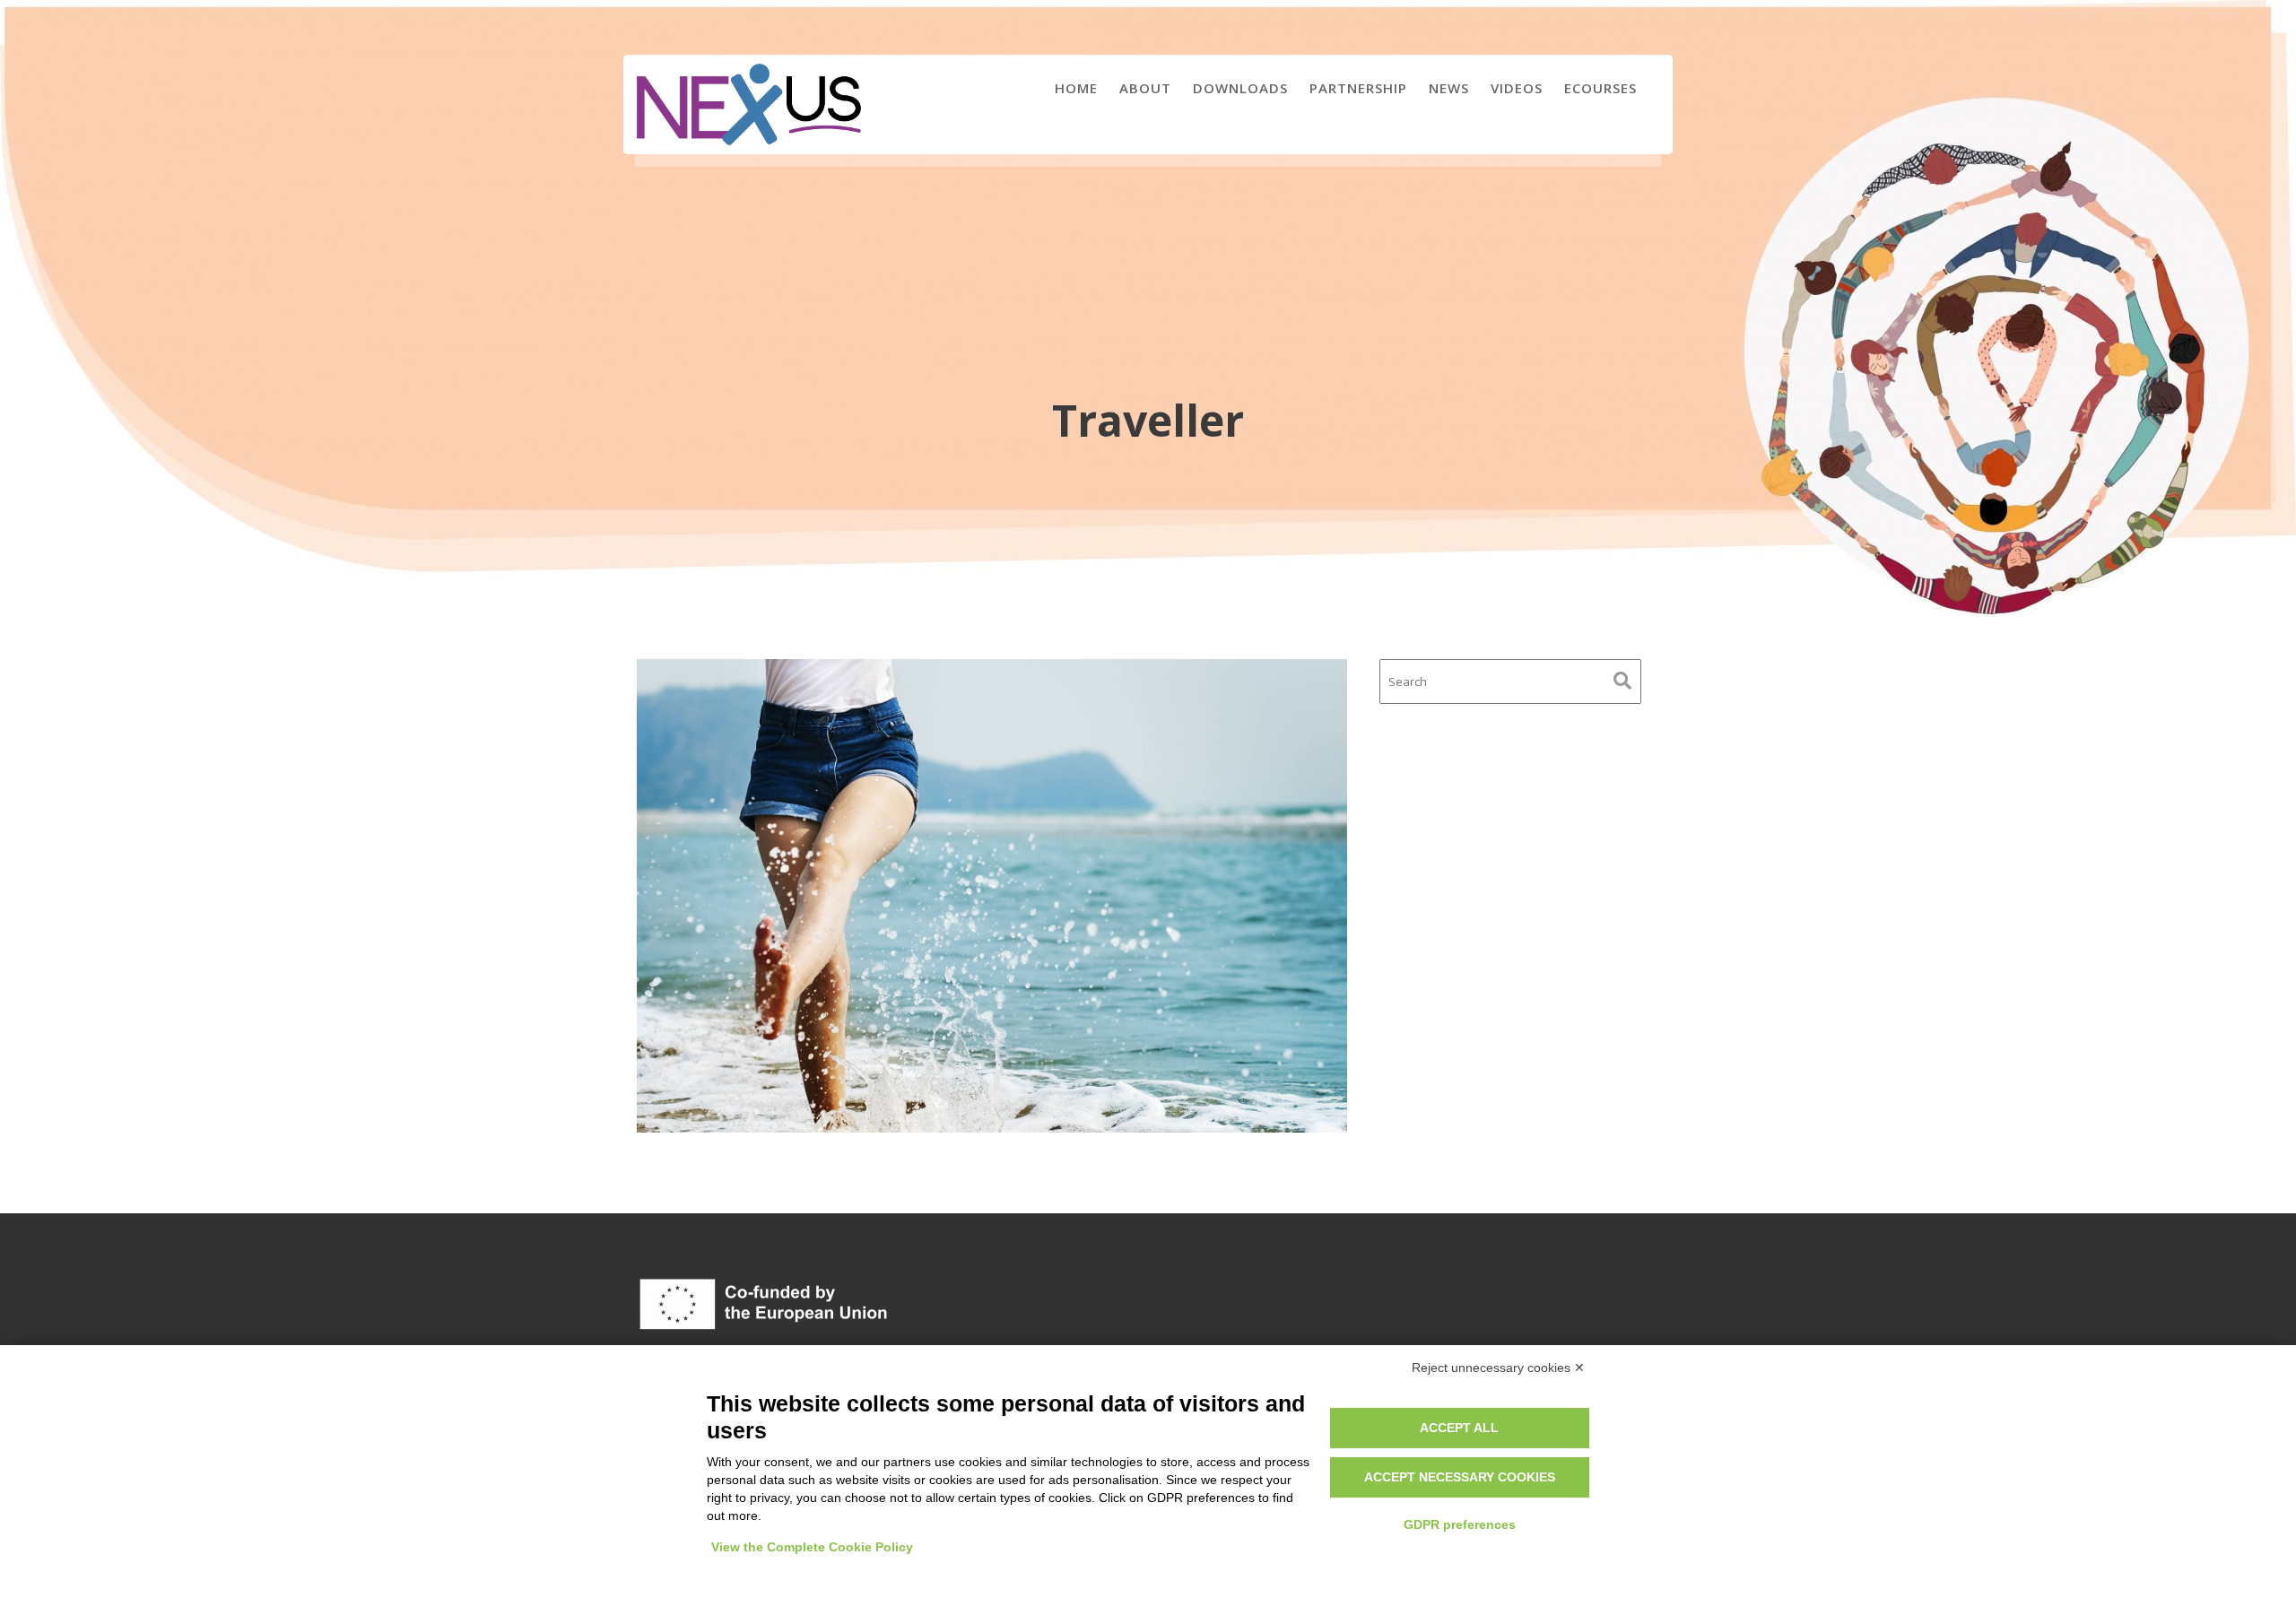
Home (1076, 88)
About (1145, 88)
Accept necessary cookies (1460, 1477)
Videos (1517, 88)
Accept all (1459, 1428)
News (1449, 88)
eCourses (1600, 88)
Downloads (1240, 88)
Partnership (1358, 88)
